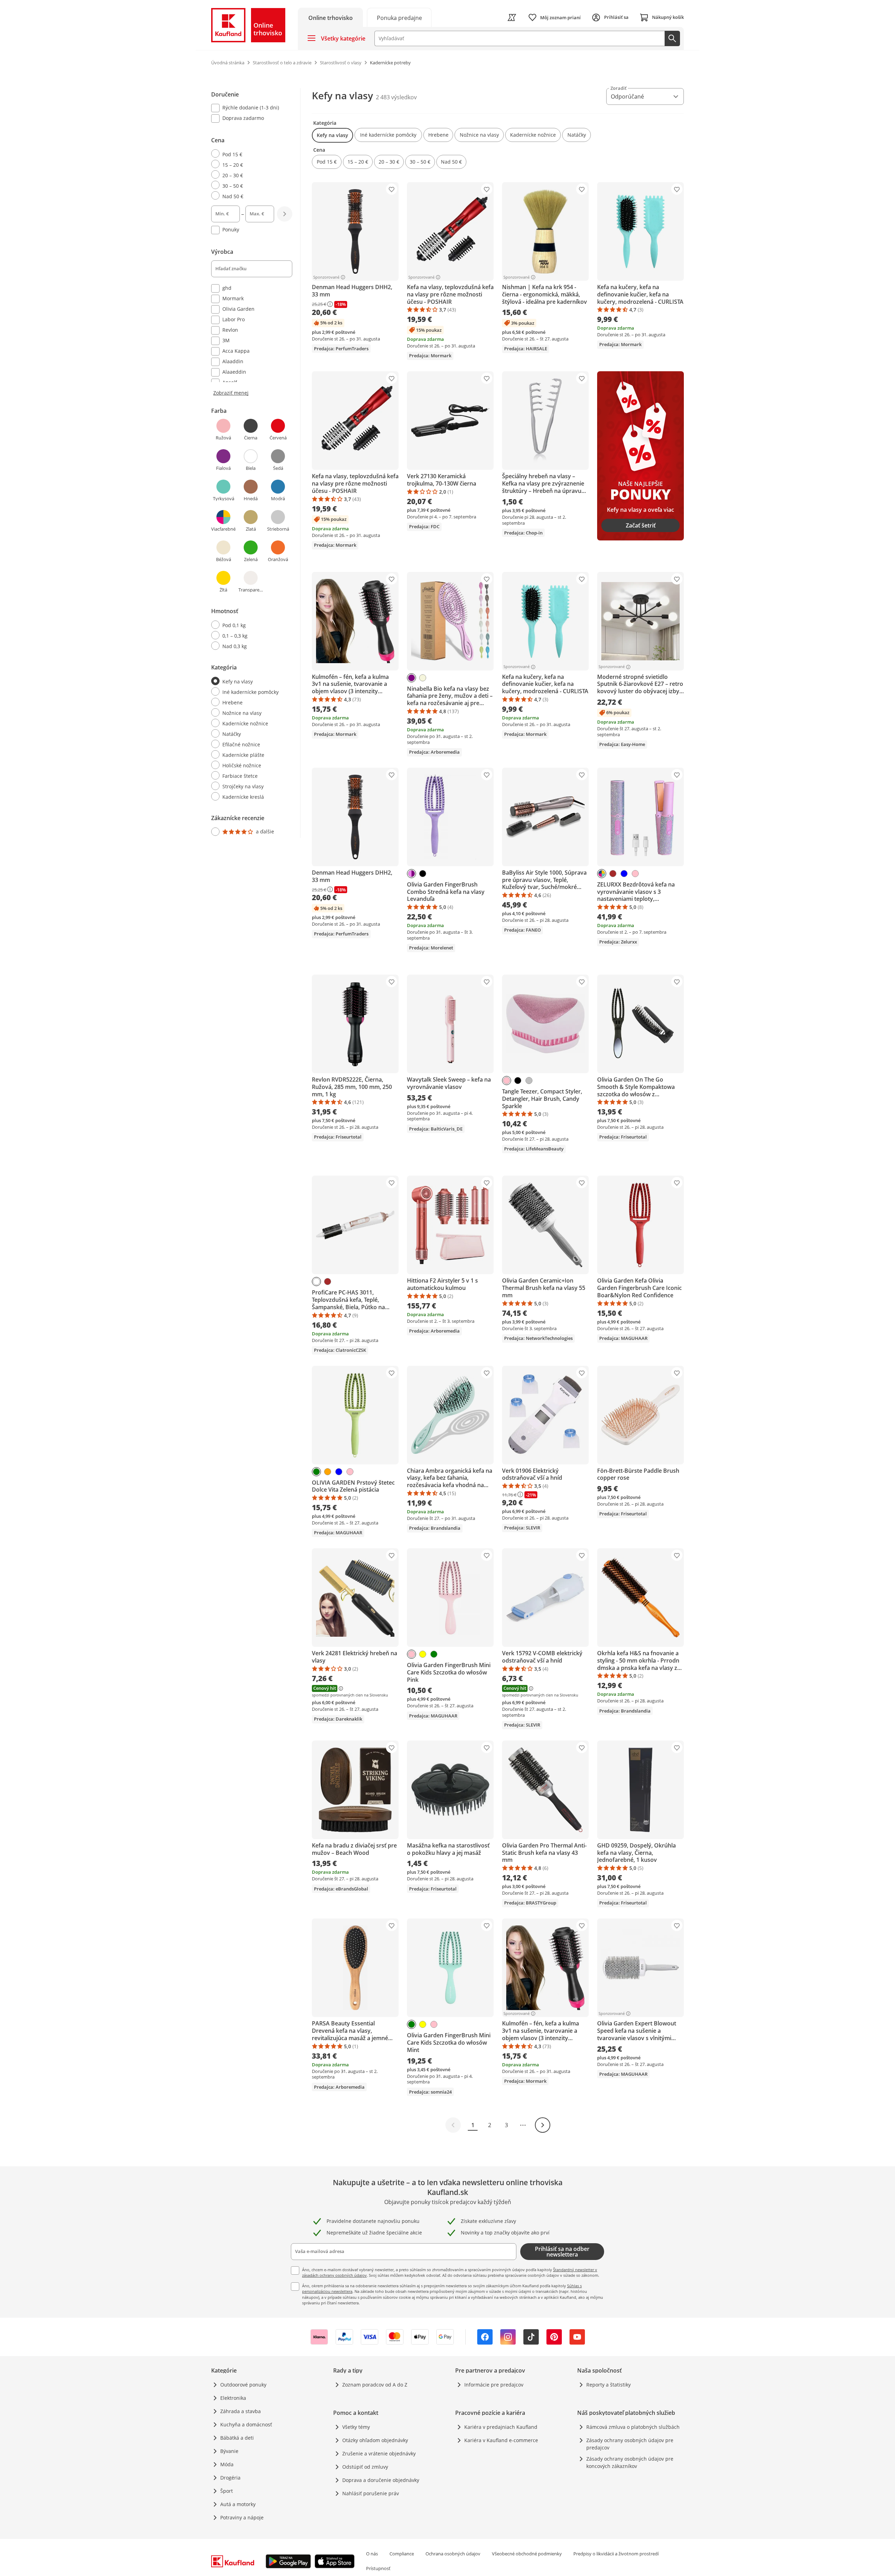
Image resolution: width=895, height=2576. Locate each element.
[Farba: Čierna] (423, 874)
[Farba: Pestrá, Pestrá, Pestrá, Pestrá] (602, 874)
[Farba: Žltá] (423, 1654)
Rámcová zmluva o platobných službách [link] (633, 2427)
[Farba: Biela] (316, 1282)
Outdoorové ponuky (243, 2385)
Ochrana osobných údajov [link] (453, 2554)
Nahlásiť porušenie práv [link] (371, 2493)
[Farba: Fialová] (411, 678)
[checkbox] (249, 108)
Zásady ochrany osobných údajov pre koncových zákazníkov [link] (630, 2462)
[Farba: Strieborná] (529, 1081)
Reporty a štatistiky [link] (608, 2385)
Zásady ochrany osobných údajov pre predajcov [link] (630, 2444)
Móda (227, 2464)
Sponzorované (326, 277)
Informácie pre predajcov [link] (494, 2385)
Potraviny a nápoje (242, 2517)
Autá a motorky (238, 2504)
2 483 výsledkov (396, 97)
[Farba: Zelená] (316, 1472)
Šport (227, 2491)
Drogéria (230, 2478)
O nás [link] (372, 2554)
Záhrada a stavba (241, 2411)
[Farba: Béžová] (423, 678)
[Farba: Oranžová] (328, 1472)
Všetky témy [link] (356, 2427)
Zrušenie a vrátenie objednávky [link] (379, 2453)
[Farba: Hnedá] (613, 874)
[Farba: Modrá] (624, 874)
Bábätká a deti (237, 2438)
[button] (332, 135)
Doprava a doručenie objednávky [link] (381, 2480)
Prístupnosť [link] (378, 2568)
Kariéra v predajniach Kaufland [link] (501, 2427)
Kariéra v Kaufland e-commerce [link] (501, 2440)
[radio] (249, 154)
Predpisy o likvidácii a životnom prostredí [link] (616, 2554)
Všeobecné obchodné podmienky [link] (527, 2554)
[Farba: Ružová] (635, 874)
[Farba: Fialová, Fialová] (411, 874)
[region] (256, 463)
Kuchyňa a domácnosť (246, 2424)
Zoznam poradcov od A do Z (375, 2385)
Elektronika (233, 2398)
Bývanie (229, 2451)
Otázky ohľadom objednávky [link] (375, 2440)
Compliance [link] (402, 2554)
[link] (399, 17)
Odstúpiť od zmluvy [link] (365, 2467)
